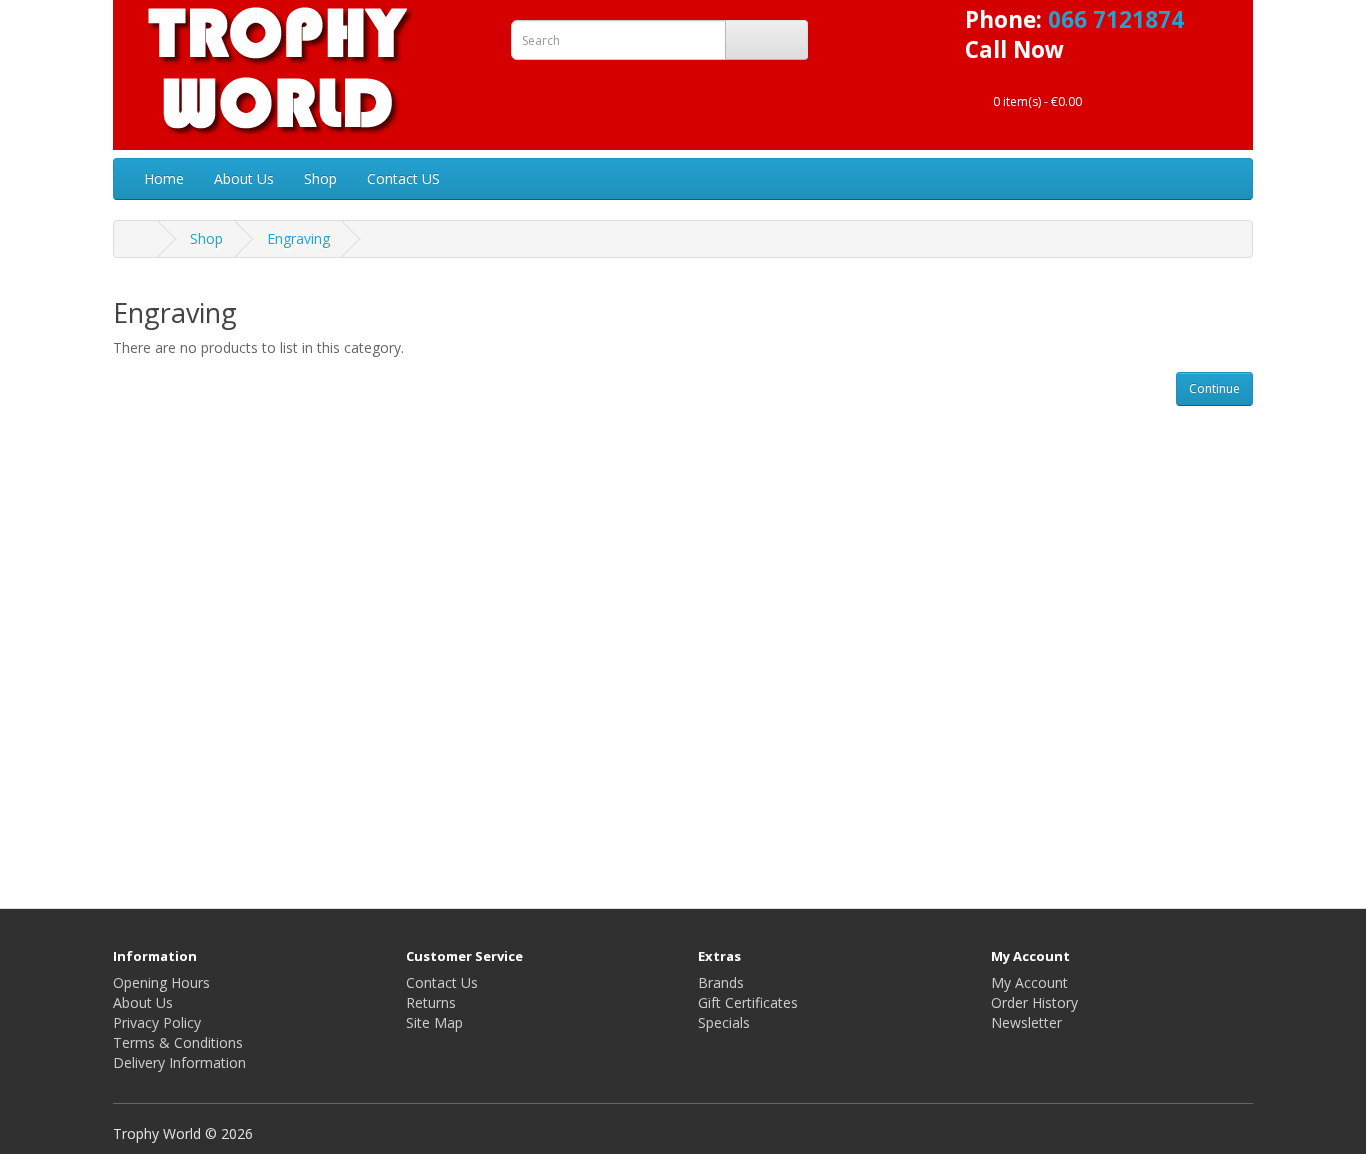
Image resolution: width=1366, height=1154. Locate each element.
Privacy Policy (157, 1022)
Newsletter (1026, 1022)
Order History (1034, 1002)
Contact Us (442, 982)
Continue (1214, 388)
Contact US (403, 178)
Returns (431, 1002)
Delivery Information (179, 1062)
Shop (320, 178)
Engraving (298, 238)
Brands (721, 982)
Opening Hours (161, 982)
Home (164, 178)
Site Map (434, 1022)
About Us (244, 178)
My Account (1029, 982)
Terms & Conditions (178, 1042)
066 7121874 (1116, 19)
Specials (724, 1022)
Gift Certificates (748, 1002)
